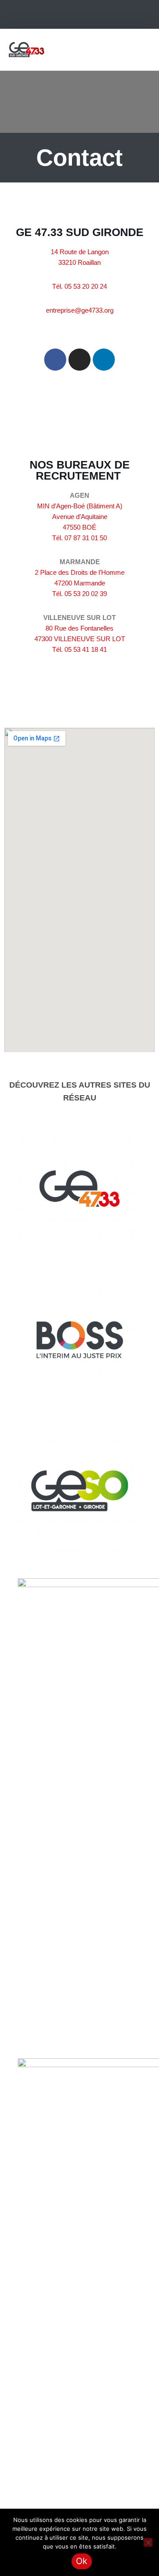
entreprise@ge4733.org (80, 310)
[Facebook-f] (62, 15)
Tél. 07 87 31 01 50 (79, 538)
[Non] (148, 2542)
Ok (82, 2561)
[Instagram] (79, 15)
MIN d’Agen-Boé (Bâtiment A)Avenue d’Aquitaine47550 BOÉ (80, 517)
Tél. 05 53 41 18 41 (79, 649)
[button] (144, 49)
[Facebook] (55, 360)
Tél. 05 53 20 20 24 (79, 286)
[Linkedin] (97, 15)
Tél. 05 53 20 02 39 (79, 594)
